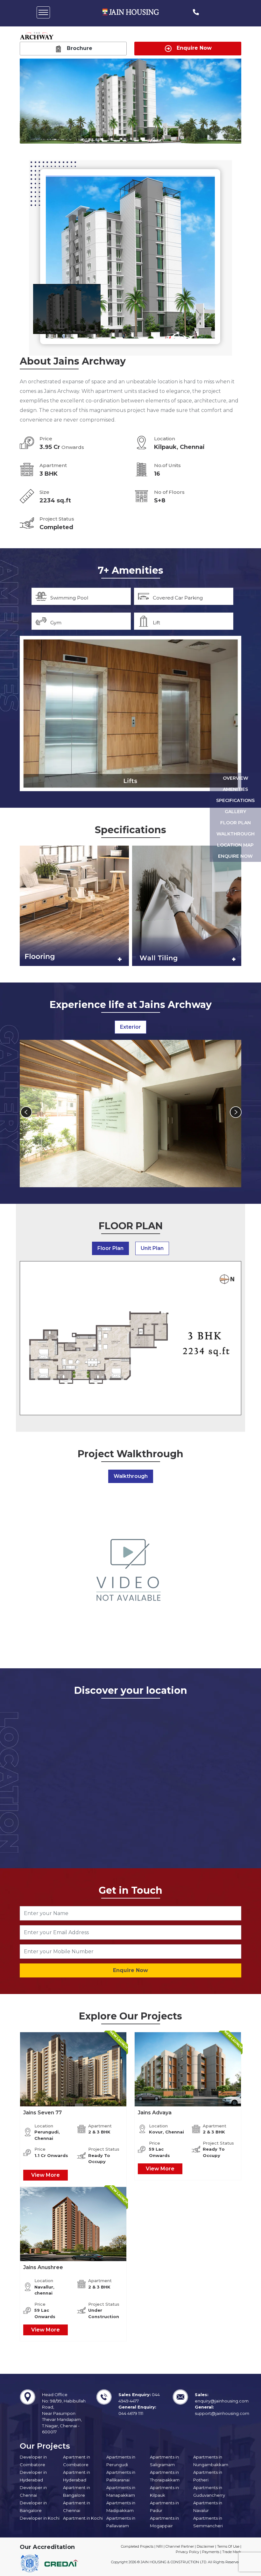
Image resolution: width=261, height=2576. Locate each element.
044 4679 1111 (131, 2413)
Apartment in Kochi (83, 2518)
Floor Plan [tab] (110, 1248)
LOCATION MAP (235, 845)
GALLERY (235, 812)
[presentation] (28, 1115)
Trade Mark (232, 2552)
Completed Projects (137, 2546)
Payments (211, 2552)
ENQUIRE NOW (235, 856)
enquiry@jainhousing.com (222, 2401)
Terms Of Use (228, 2546)
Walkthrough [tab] (131, 1476)
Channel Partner (180, 2546)
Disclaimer (205, 2546)
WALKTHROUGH (236, 834)
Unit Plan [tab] (152, 1248)
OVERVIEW (236, 778)
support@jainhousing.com (222, 2413)
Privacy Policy (187, 2552)
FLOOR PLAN (236, 823)
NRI (159, 2546)
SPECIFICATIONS (235, 800)
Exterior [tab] (130, 1027)
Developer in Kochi (40, 2518)
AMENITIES (235, 789)
